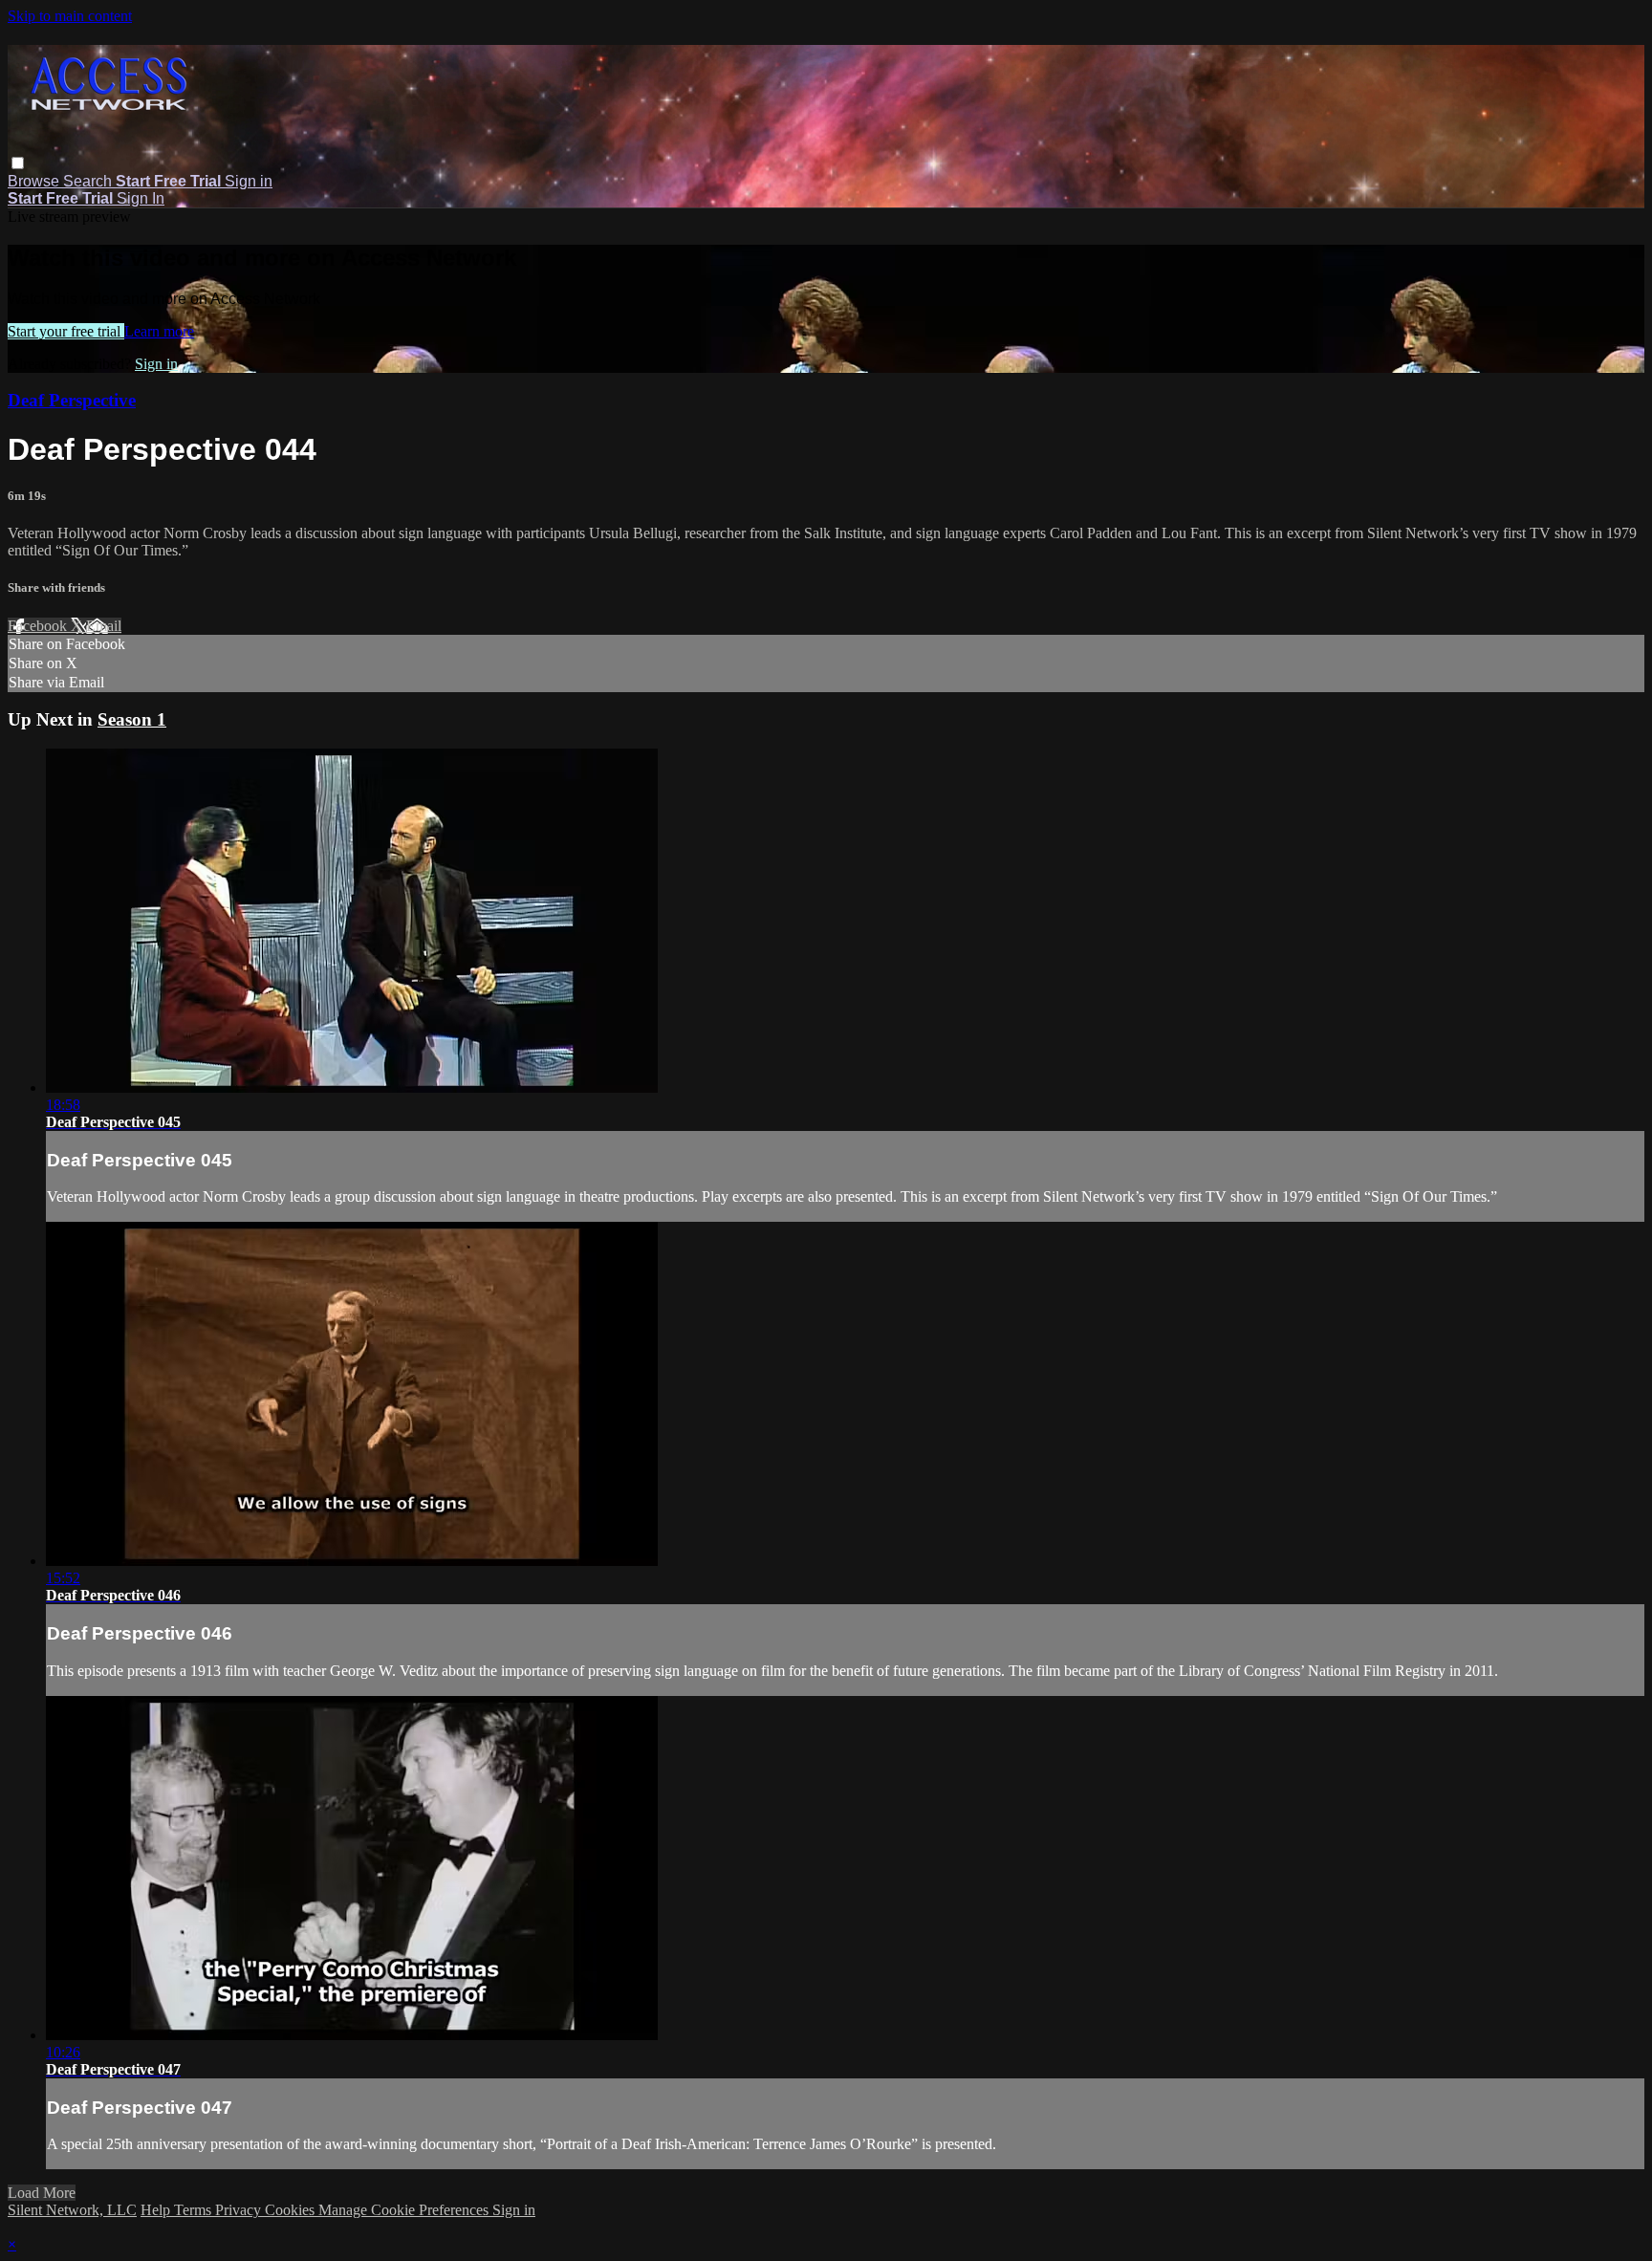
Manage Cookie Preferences (405, 2210)
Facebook (39, 626)
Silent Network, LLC (72, 2210)
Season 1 (132, 719)
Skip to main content (70, 16)
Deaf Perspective (72, 400)
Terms (195, 2210)
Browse (35, 181)
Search (89, 181)
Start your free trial (66, 331)
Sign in (249, 181)
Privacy (240, 2210)
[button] (18, 163)
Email (104, 626)
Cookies (292, 2210)
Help (157, 2210)
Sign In (141, 198)
